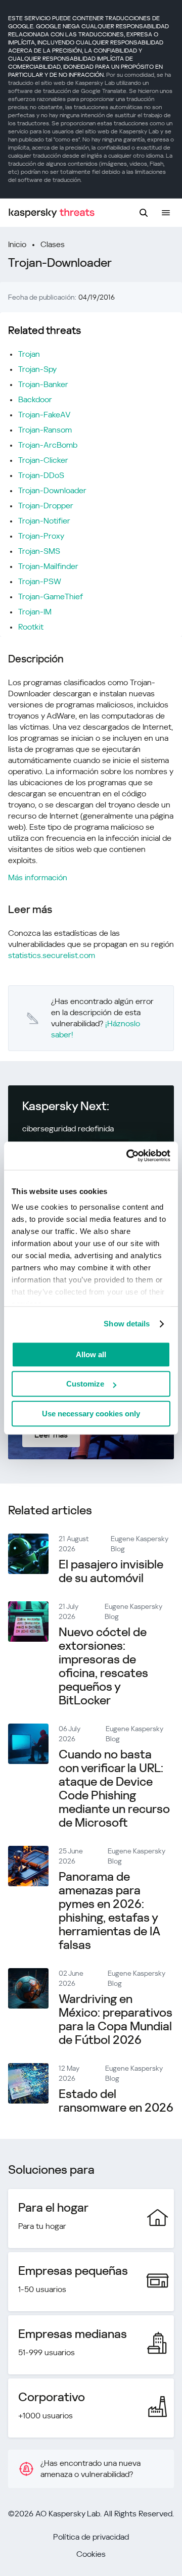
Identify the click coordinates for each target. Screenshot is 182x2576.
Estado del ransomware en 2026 (116, 2101)
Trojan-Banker (43, 384)
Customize (85, 1384)
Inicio (17, 244)
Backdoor (35, 399)
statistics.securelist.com (52, 955)
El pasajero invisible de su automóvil (111, 1571)
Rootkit (31, 627)
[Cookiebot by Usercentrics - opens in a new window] (128, 1156)
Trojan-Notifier (44, 521)
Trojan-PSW (40, 581)
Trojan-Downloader (52, 490)
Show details (127, 1324)
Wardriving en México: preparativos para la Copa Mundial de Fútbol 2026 (116, 2019)
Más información (38, 877)
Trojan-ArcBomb (48, 445)
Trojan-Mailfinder (48, 566)
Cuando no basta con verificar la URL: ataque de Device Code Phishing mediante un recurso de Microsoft (114, 1788)
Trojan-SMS (39, 551)
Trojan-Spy (37, 369)
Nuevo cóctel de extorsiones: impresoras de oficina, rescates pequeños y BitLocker (103, 1666)
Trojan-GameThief (51, 597)
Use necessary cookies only (91, 1414)
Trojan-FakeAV (44, 415)
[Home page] (52, 213)
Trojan (29, 354)
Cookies (91, 2554)
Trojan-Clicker (43, 460)
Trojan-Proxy (41, 536)
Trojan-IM (35, 612)
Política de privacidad (91, 2537)
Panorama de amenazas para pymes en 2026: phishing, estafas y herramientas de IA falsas (109, 1911)
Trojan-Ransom (45, 430)
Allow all (91, 1354)
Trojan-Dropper (46, 506)
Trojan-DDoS (41, 475)
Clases (53, 244)
